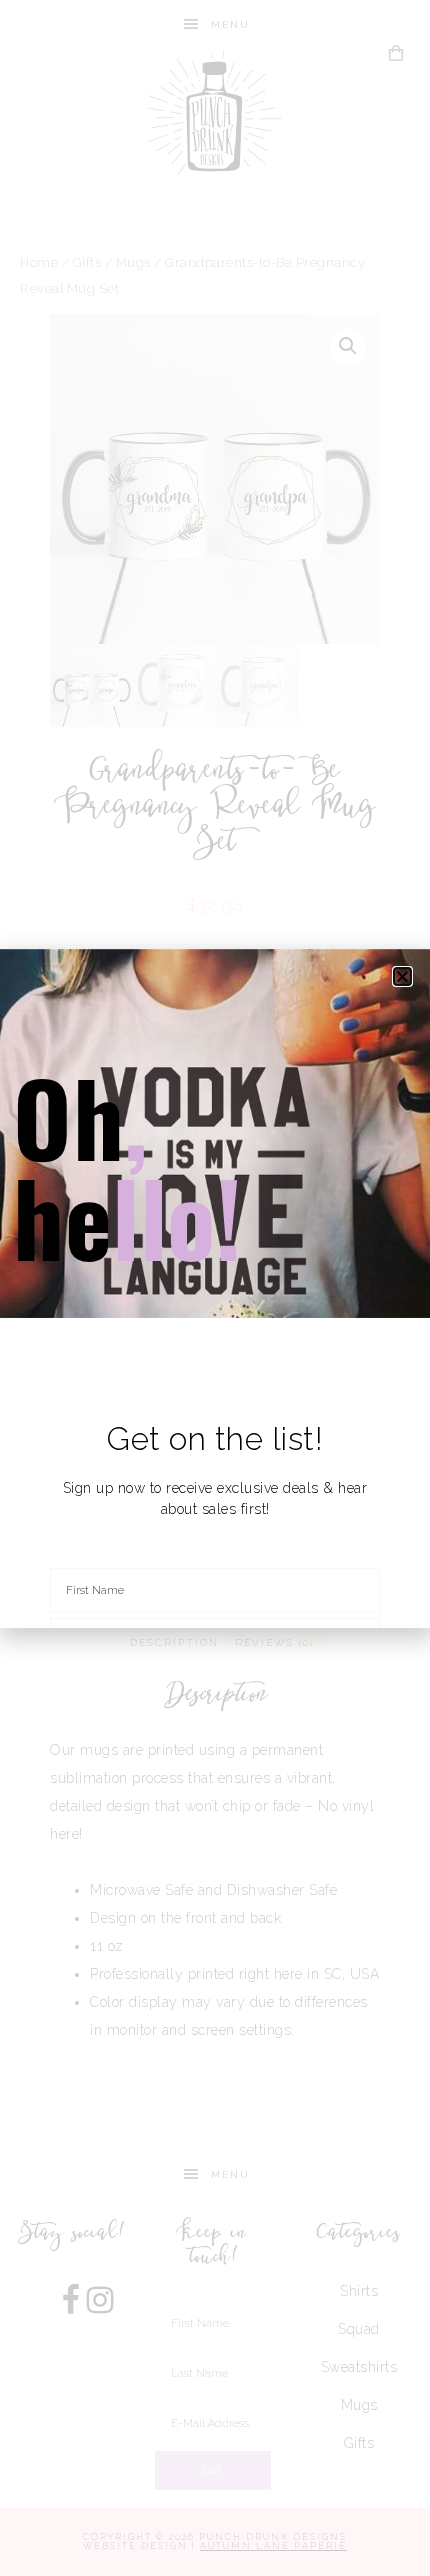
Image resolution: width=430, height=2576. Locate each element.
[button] (403, 976)
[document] (215, 1288)
